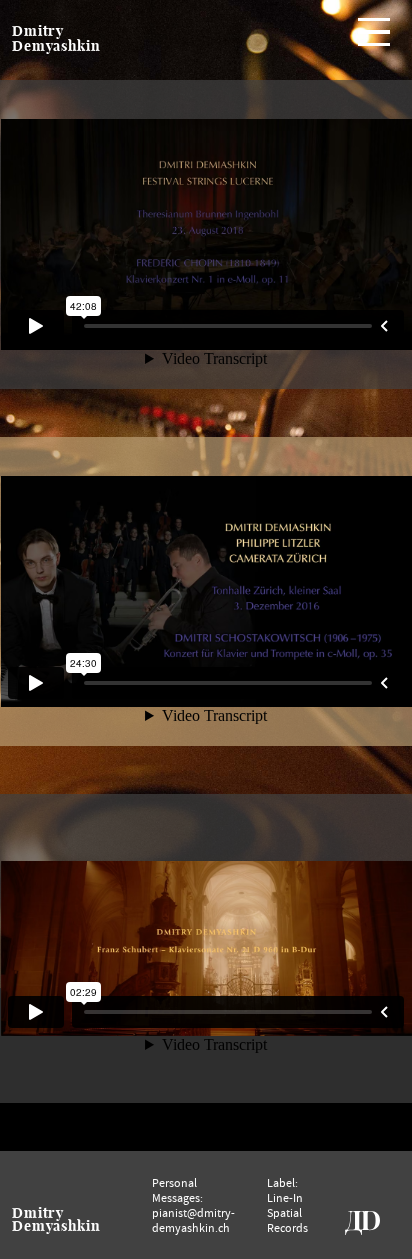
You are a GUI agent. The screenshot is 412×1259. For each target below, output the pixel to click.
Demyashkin (56, 46)
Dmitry (37, 31)
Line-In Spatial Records (287, 1212)
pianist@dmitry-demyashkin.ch (193, 1220)
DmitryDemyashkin (56, 1220)
